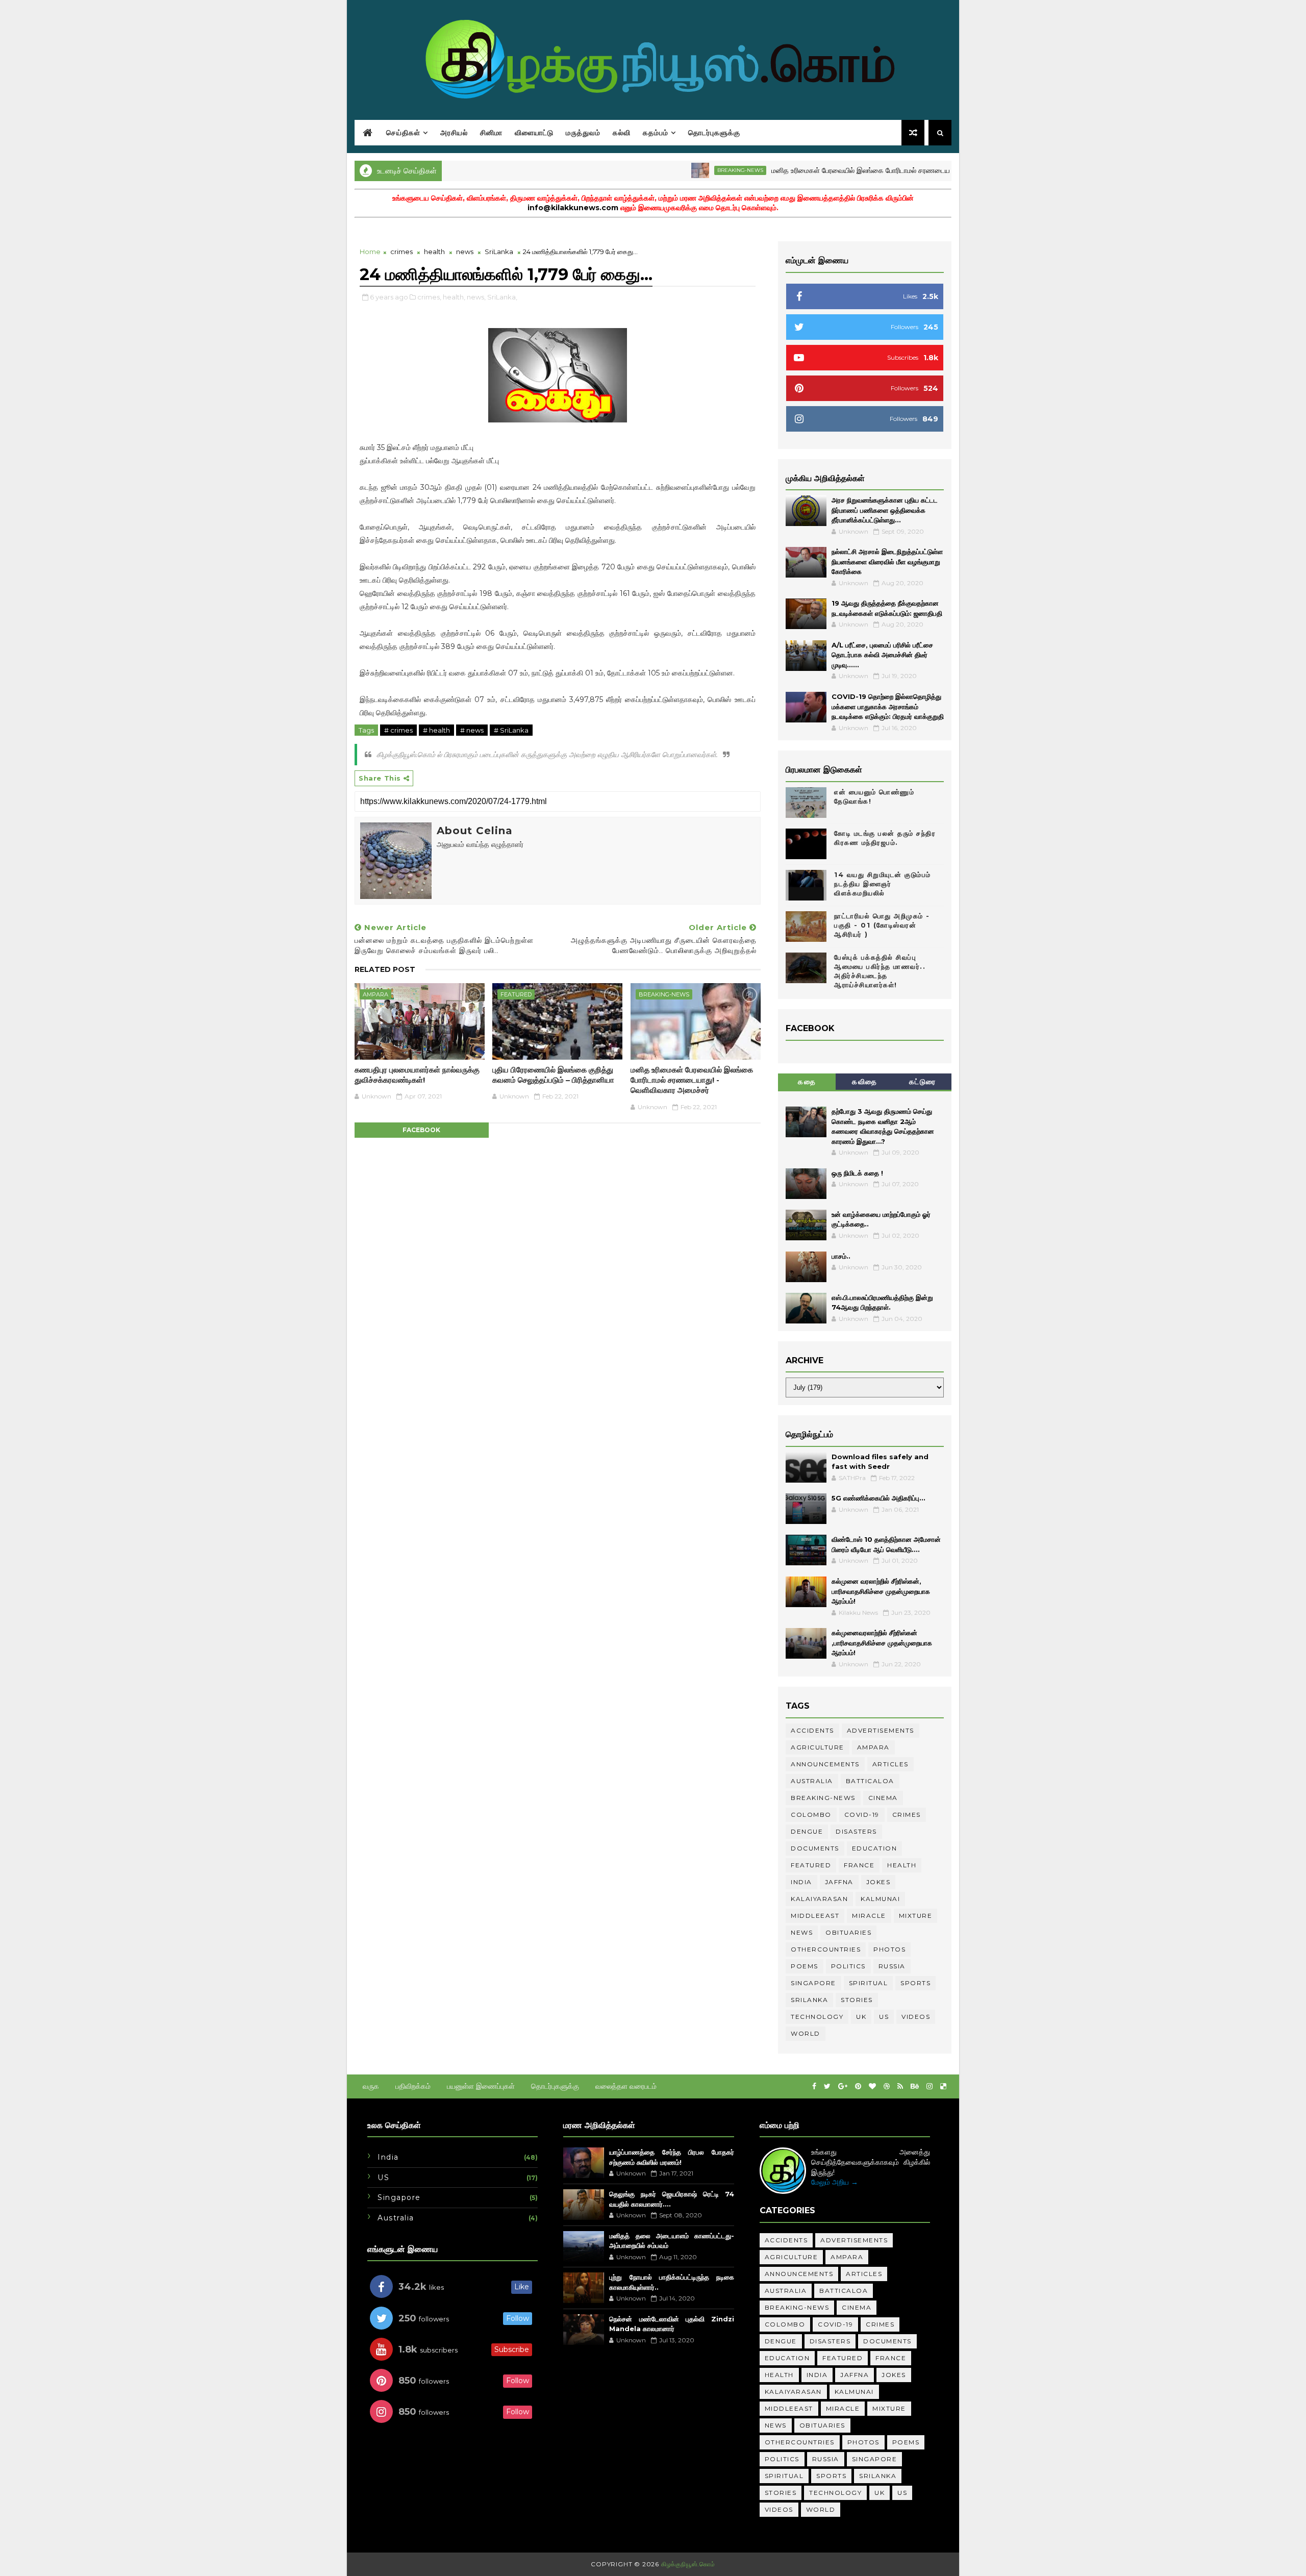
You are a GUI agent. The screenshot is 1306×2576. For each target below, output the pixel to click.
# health (436, 730)
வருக (371, 2086)
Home (370, 252)
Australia (812, 1781)
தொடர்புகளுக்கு (714, 133)
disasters (856, 1831)
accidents (812, 1730)
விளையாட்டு (534, 133)
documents (815, 1848)
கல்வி (622, 133)
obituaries (848, 1932)
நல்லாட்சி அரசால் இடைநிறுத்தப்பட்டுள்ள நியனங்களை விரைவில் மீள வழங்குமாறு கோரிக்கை (887, 561)
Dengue (807, 1831)
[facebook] (814, 2086)
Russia (892, 1966)
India (801, 1882)
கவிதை (865, 1082)
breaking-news (677, 170)
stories (857, 2000)
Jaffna (839, 1882)
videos (916, 2017)
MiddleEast (815, 1916)
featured (516, 994)
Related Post (385, 969)
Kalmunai (880, 1899)
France (859, 1865)
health (434, 252)
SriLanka (499, 252)
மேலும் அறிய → (835, 2182)
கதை (807, 1082)
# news (472, 730)
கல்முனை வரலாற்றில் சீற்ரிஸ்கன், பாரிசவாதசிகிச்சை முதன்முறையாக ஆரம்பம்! (881, 1591)
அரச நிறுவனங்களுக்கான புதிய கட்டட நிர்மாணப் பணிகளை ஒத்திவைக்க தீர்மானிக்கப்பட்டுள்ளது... (885, 510)
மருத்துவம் (583, 133)
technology (817, 2017)
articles (890, 1764)
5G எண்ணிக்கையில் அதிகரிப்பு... (878, 1498)
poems (805, 1966)
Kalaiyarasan (819, 1899)
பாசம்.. (841, 1256)
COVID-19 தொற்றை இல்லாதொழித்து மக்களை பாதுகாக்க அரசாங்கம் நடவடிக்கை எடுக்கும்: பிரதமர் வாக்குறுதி (888, 706)
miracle (869, 1916)
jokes (878, 1882)
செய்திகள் (403, 133)
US (884, 2017)
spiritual (869, 1983)
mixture (916, 1916)
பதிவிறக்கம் (413, 2086)
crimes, (429, 297)
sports (915, 1983)
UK (861, 2017)
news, (476, 297)
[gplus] (843, 2086)
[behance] (915, 2086)
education (875, 1848)
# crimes (398, 730)
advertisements (881, 1730)
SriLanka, (502, 297)
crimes (401, 252)
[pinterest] (858, 2086)
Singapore (813, 1983)
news (465, 252)
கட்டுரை (923, 1082)
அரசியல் (454, 133)
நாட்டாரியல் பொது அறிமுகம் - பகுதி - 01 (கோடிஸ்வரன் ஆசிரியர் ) (882, 925)
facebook (421, 1130)
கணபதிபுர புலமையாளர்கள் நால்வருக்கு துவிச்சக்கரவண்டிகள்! (417, 1075)
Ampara (375, 994)
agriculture (818, 1747)
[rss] (900, 2086)
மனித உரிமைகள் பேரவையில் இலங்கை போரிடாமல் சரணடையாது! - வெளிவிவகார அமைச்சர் (843, 170)
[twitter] (827, 2086)
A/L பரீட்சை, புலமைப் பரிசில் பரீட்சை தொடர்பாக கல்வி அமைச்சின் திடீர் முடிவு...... (882, 655)
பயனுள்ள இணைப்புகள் (481, 2086)
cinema (883, 1798)
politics (848, 1966)
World (806, 2033)
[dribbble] (887, 2086)
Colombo (811, 1815)
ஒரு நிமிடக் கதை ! (857, 1173)
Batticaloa (870, 1781)
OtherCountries (826, 1949)
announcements (825, 1764)
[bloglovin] (872, 2086)
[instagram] (930, 2086)
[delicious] (943, 2086)
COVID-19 (862, 1815)
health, (454, 297)
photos (889, 1949)
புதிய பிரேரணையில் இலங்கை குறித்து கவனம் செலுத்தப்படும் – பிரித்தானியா (553, 1075)
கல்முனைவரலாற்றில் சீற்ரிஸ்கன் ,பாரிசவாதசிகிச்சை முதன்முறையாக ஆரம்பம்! (882, 1643)
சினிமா (491, 133)
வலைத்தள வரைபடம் (626, 2086)
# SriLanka (511, 730)
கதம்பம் (656, 133)
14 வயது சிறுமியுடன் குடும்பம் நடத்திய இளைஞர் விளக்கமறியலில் (883, 884)
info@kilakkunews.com (573, 208)
